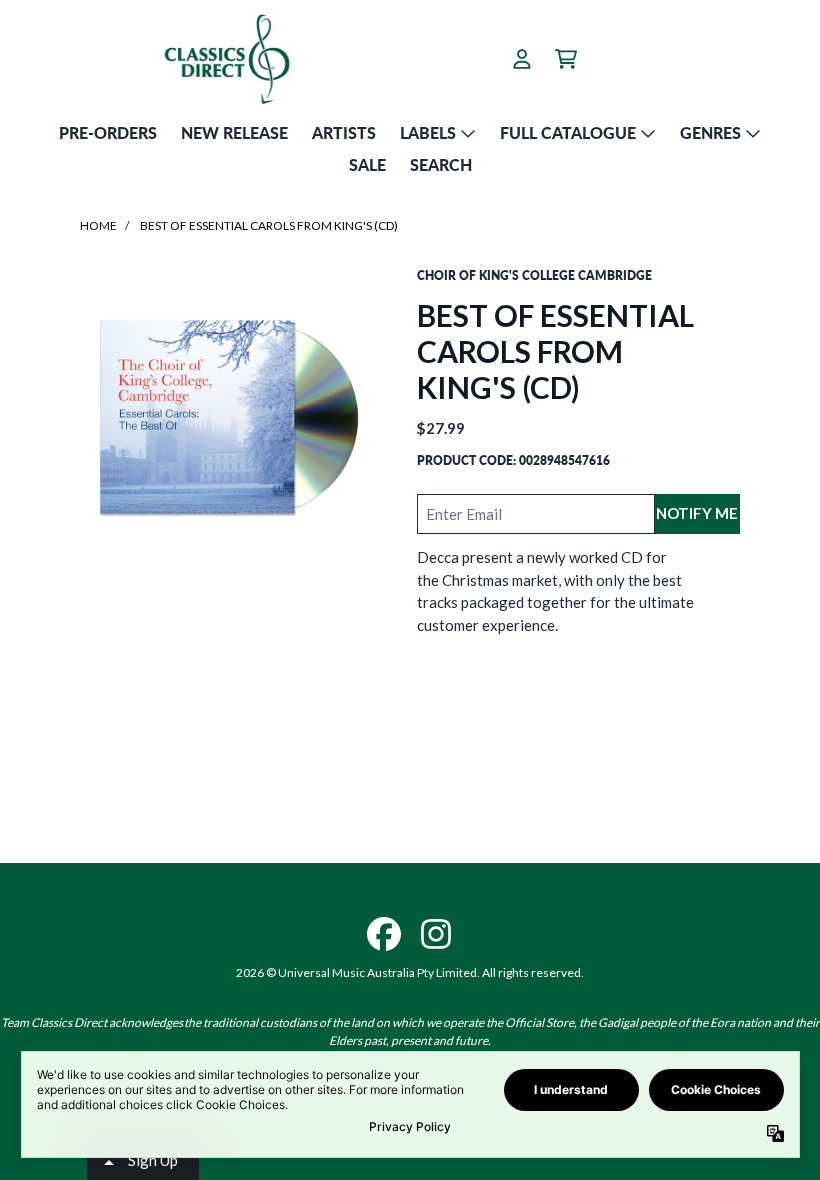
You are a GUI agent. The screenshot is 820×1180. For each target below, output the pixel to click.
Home (98, 225)
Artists (344, 132)
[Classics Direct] (226, 58)
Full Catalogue (568, 132)
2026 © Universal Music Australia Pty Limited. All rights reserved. (410, 972)
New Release (234, 132)
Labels (428, 132)
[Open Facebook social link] (384, 934)
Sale (367, 164)
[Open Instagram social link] (436, 934)
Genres (710, 132)
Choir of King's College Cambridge (534, 275)
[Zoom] (228, 415)
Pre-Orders (108, 132)
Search (441, 164)
